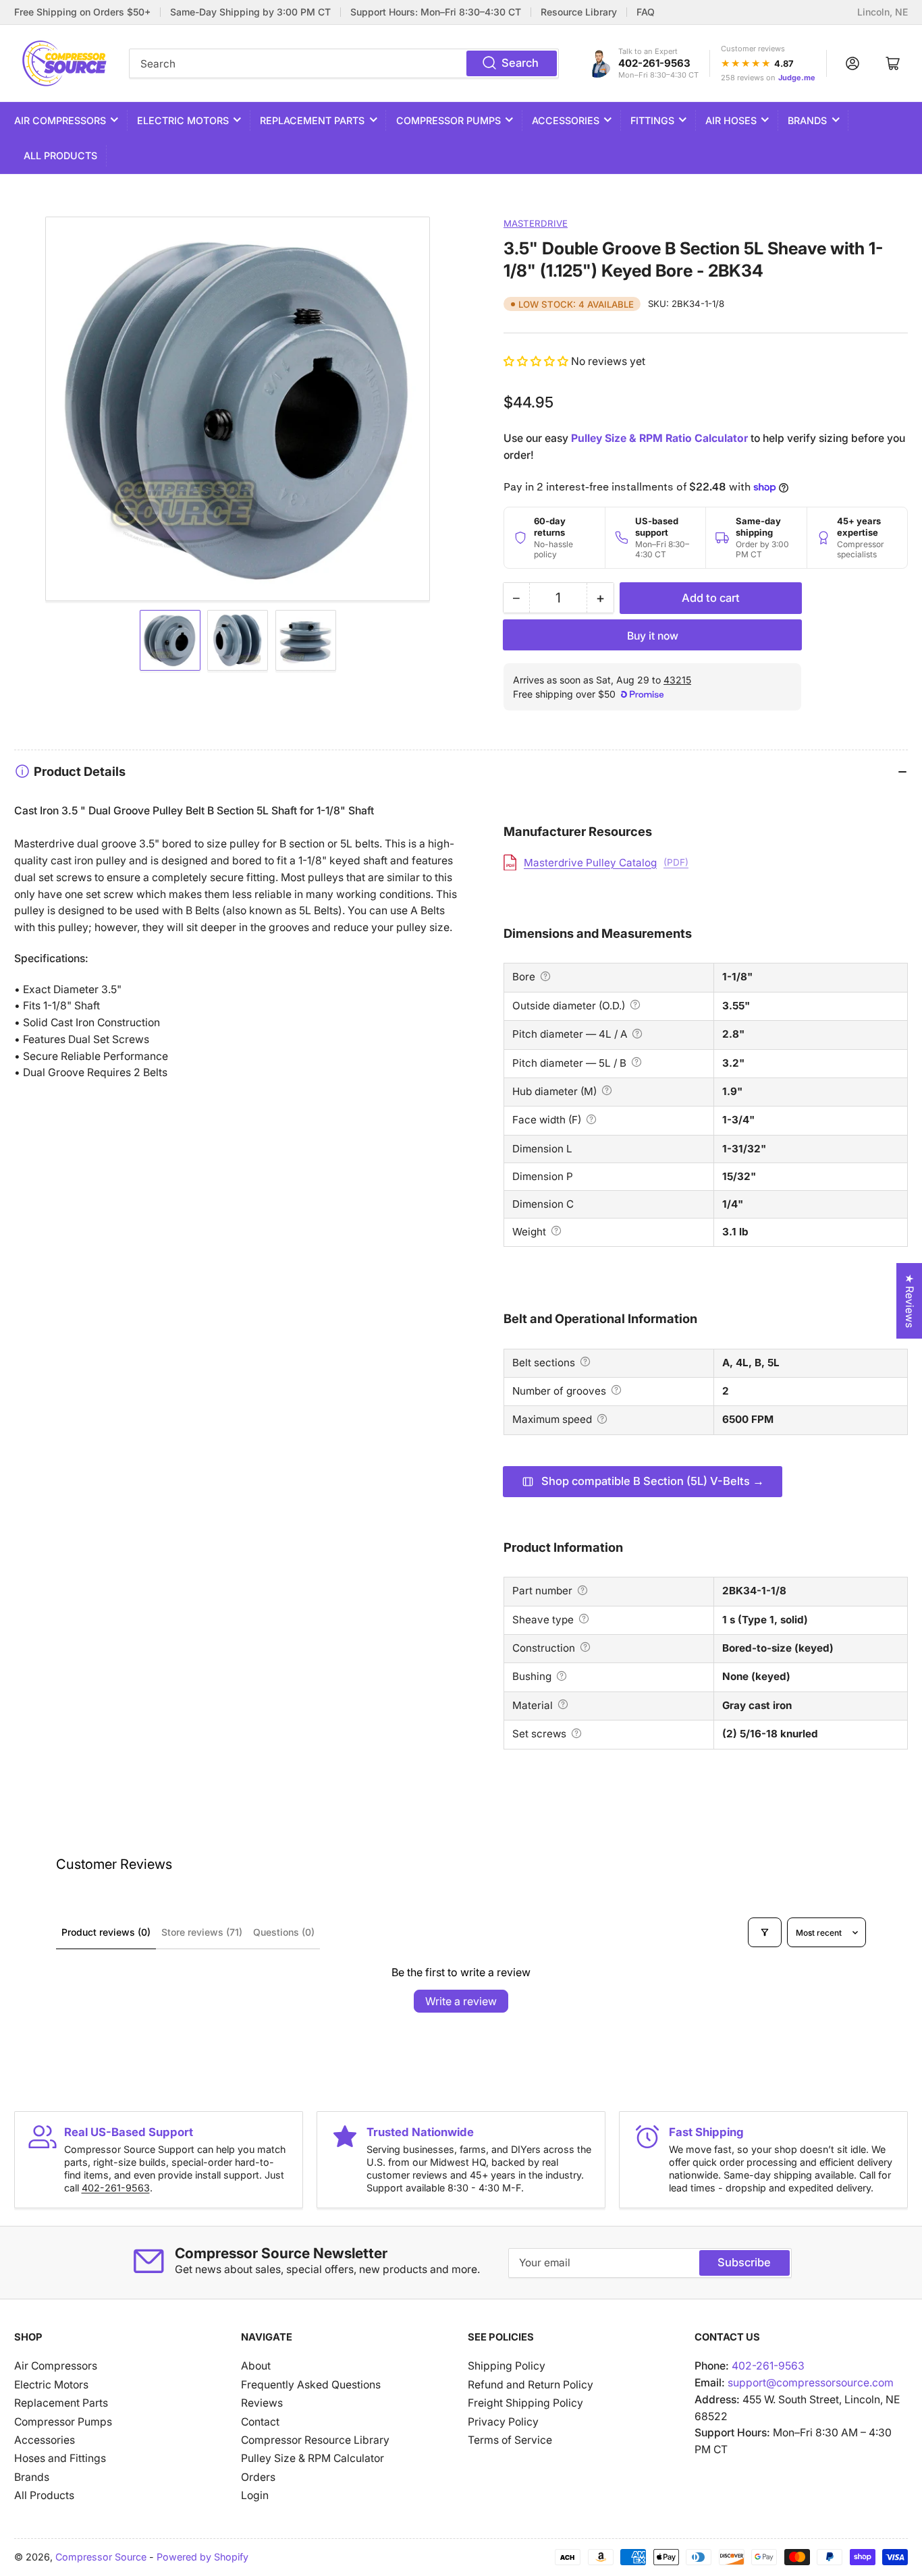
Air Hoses (731, 120)
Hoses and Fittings (60, 2458)
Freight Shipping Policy (525, 2403)
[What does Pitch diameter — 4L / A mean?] (637, 1034)
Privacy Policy (503, 2422)
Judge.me (797, 78)
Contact (260, 2422)
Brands (807, 120)
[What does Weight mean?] (556, 1231)
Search (520, 63)
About (256, 2366)
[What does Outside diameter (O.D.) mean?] (635, 1005)
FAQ (646, 12)
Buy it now (653, 636)
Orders (258, 2477)
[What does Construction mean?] (585, 1647)
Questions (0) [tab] (284, 1932)
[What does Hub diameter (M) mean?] (607, 1090)
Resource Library (579, 12)
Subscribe (744, 2262)
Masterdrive (536, 223)
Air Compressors (60, 120)
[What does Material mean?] (563, 1704)
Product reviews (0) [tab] (106, 1932)
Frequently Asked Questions (311, 2385)
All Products (60, 156)
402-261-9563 (654, 63)
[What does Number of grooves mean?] (616, 1390)
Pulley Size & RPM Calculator (313, 2458)
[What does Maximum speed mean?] (602, 1419)
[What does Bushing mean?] (562, 1676)
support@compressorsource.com (811, 2383)
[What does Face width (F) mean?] (591, 1119)
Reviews (262, 2403)
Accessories (566, 120)
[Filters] (765, 1932)
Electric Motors (183, 120)
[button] (537, 361)
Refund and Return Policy (531, 2385)
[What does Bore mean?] (545, 976)
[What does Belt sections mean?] (585, 1362)
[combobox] (344, 63)
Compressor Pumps (449, 120)
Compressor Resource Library (315, 2440)
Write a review (461, 2001)
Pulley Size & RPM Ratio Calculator (659, 438)
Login (255, 2495)
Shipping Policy (507, 2366)
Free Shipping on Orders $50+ (82, 12)
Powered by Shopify (202, 2557)
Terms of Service (510, 2440)
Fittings (652, 120)
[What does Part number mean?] (582, 1590)
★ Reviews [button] (910, 1301)
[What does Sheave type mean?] (584, 1619)
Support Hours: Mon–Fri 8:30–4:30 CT (436, 12)
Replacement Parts (312, 120)
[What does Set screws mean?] (576, 1733)
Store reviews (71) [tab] (202, 1932)
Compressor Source (101, 2557)
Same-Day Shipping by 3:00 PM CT (250, 12)
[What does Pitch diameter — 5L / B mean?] (636, 1062)
